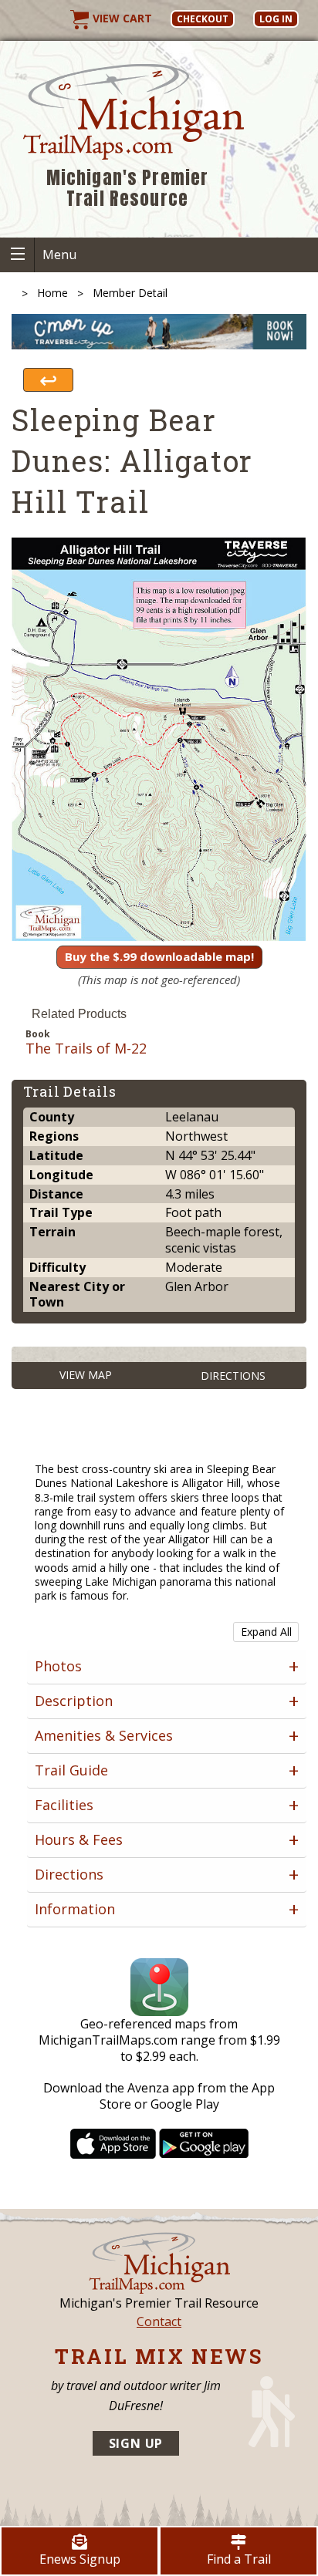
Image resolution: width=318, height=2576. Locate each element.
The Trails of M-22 (86, 1049)
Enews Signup (80, 2559)
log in (276, 19)
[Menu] (17, 255)
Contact (159, 2321)
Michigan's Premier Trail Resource (128, 189)
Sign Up (136, 2443)
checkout (203, 19)
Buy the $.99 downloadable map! (159, 956)
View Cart (121, 18)
